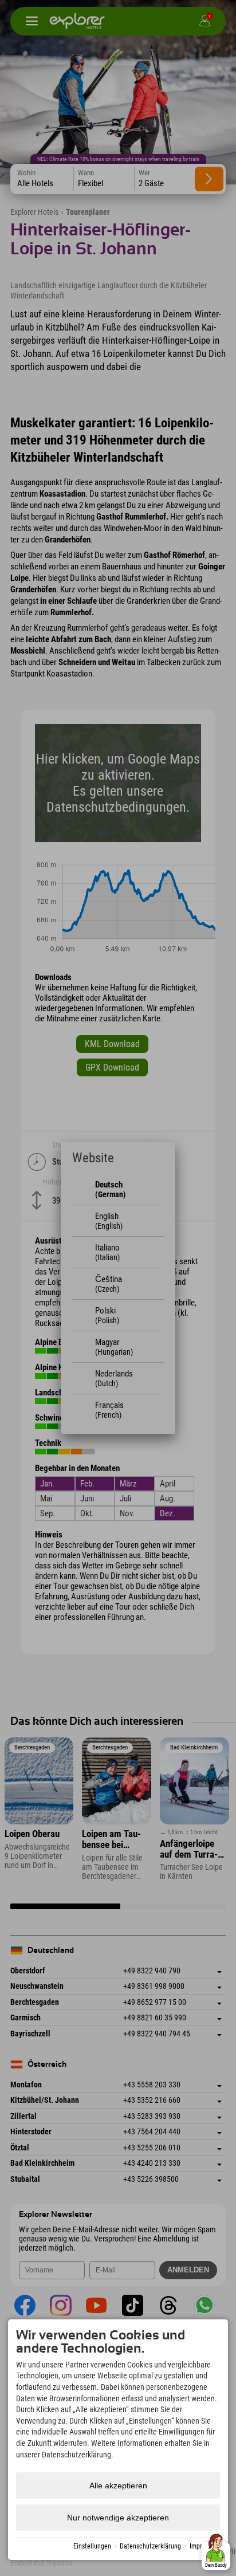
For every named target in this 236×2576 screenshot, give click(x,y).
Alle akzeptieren (118, 2485)
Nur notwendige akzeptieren (118, 2518)
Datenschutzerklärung (150, 2546)
